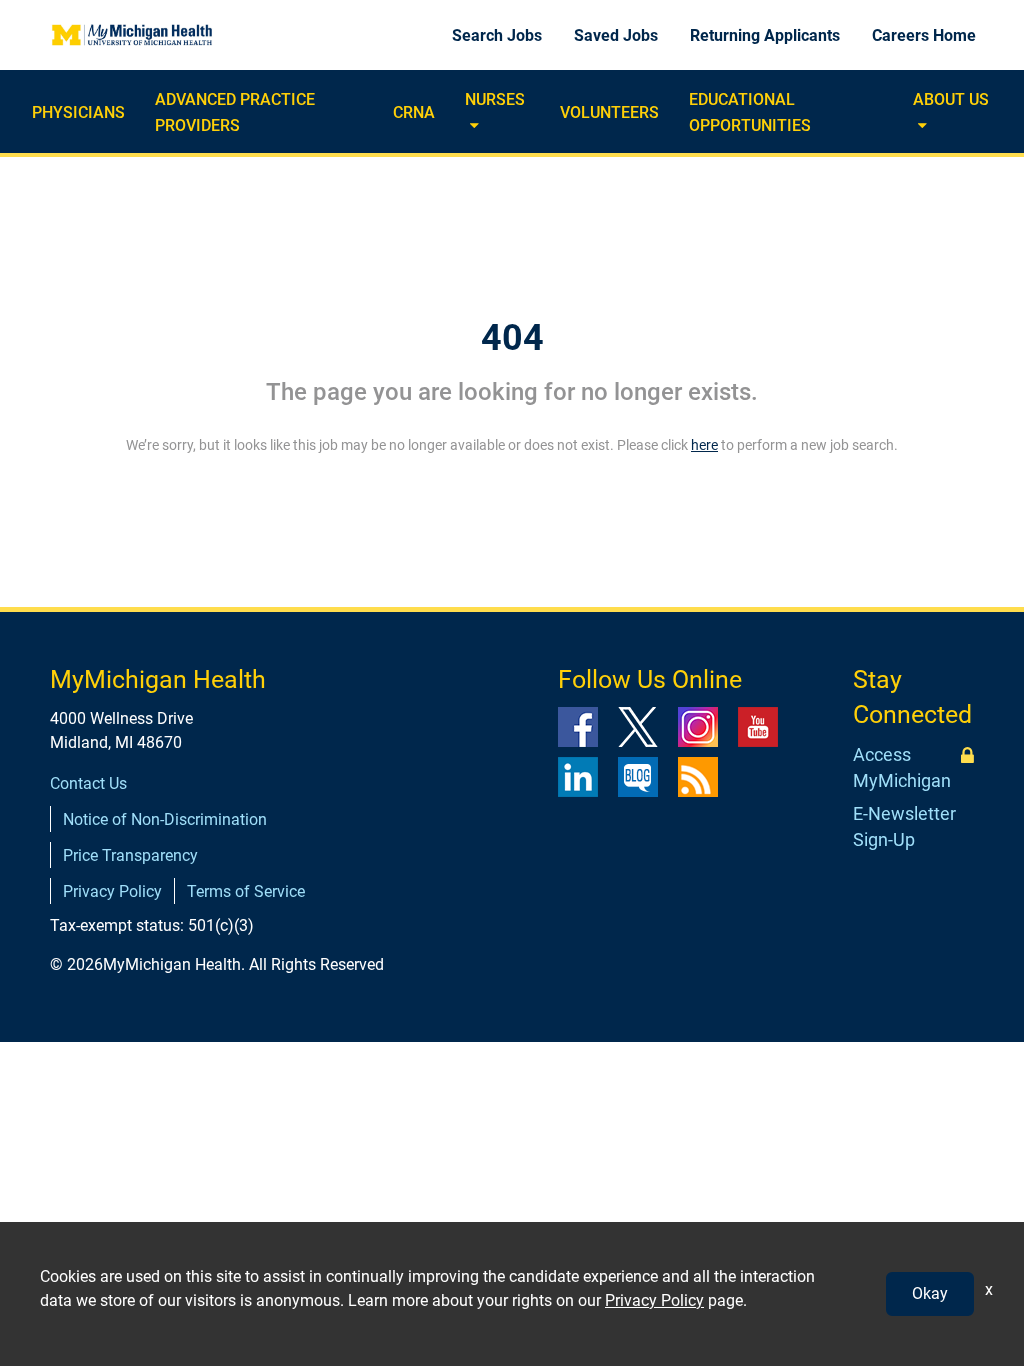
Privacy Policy (112, 891)
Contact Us (88, 783)
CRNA (414, 112)
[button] (472, 126)
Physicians (78, 112)
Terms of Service (246, 891)
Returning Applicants (765, 35)
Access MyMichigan (902, 767)
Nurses (495, 99)
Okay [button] (930, 1293)
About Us (951, 99)
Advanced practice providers (235, 112)
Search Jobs (497, 35)
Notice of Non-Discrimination (165, 819)
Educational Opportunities (750, 112)
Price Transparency (130, 855)
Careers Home (924, 35)
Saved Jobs (616, 35)
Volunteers (609, 112)
